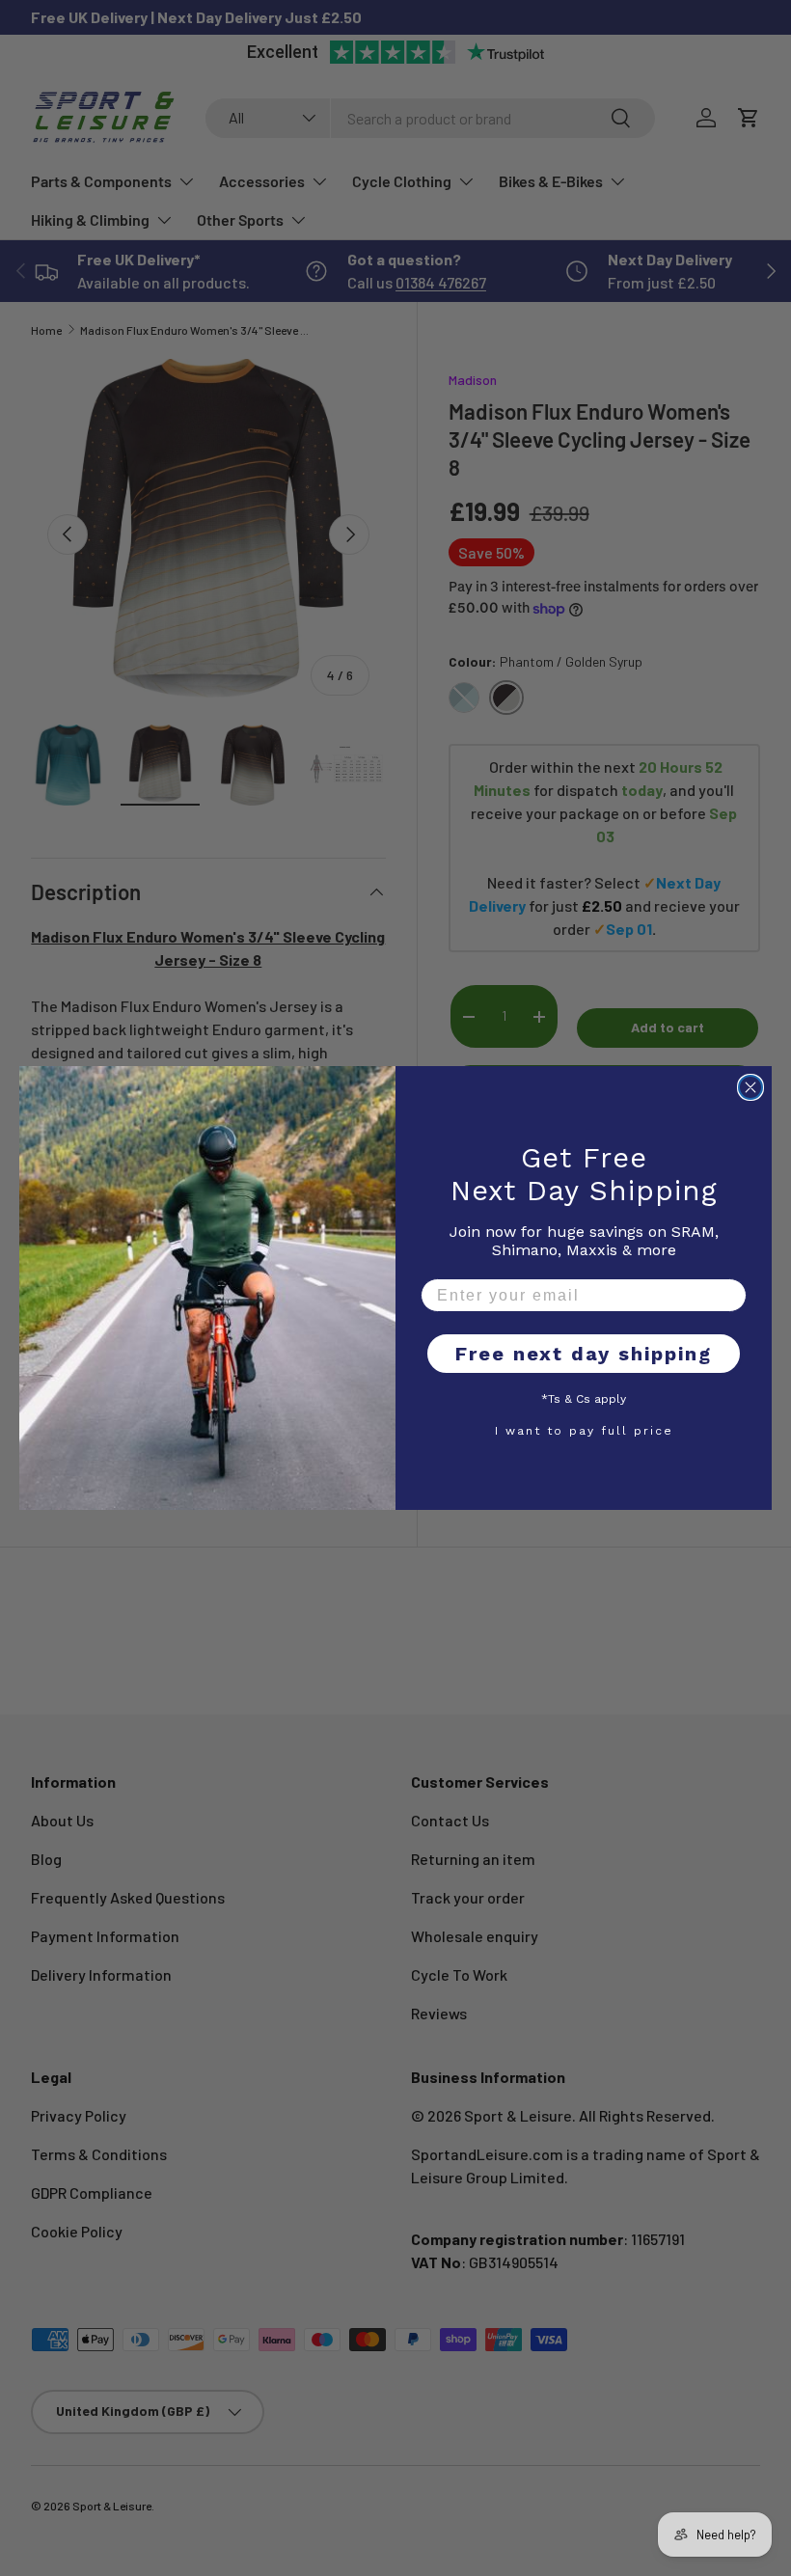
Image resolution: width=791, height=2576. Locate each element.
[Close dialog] (750, 1087)
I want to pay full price (584, 1430)
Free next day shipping (584, 1354)
